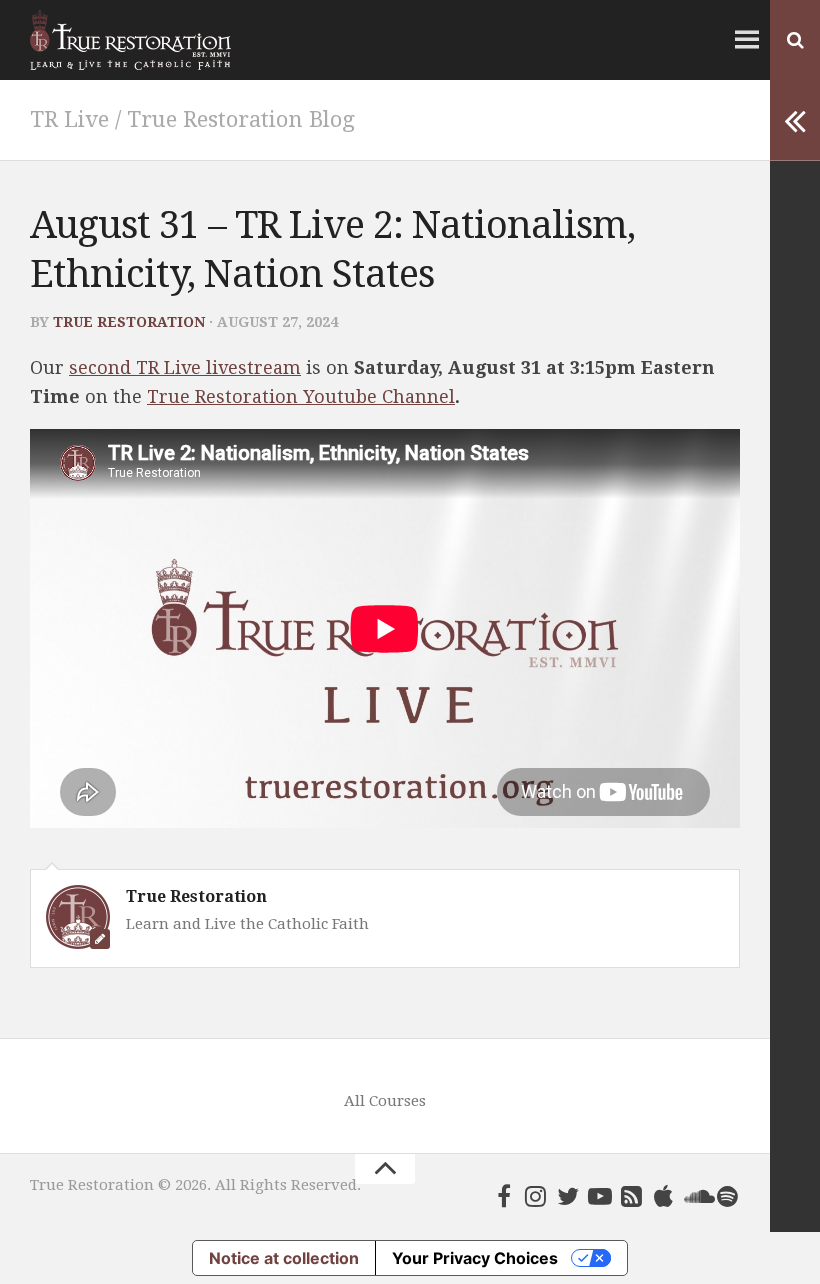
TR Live (69, 119)
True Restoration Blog (241, 119)
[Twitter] (568, 1196)
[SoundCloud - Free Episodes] (696, 1196)
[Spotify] (728, 1196)
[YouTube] (600, 1196)
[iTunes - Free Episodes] (664, 1196)
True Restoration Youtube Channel (301, 396)
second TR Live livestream (185, 367)
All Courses (385, 1101)
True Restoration (129, 322)
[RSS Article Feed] (632, 1196)
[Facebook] (504, 1196)
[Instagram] (536, 1196)
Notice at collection (284, 1258)
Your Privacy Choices (475, 1258)
